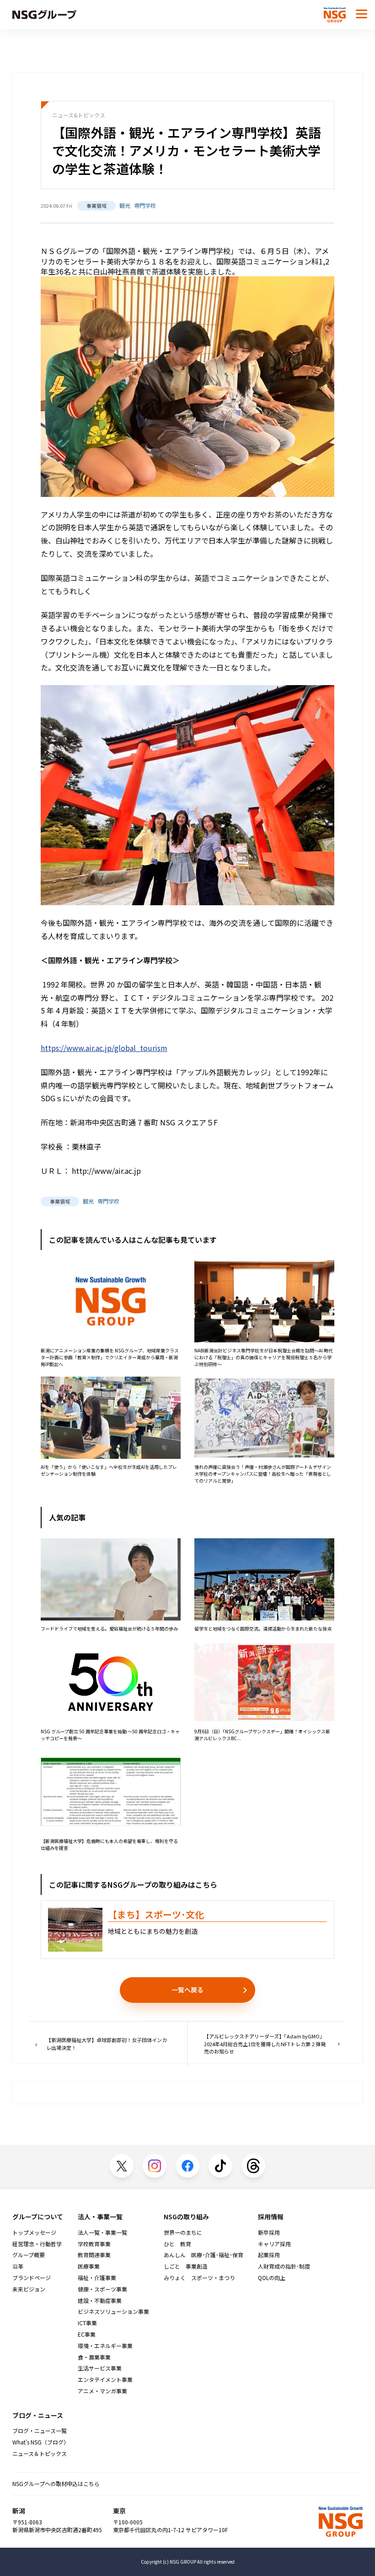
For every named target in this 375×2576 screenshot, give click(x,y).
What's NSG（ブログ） (41, 2442)
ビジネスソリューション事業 (113, 2312)
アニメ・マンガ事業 (102, 2391)
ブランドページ (32, 2278)
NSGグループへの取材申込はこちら (56, 2484)
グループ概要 (29, 2255)
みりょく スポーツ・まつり (199, 2278)
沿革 (18, 2266)
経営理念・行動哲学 (37, 2244)
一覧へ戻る (187, 1990)
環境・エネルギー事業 (105, 2346)
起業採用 (269, 2255)
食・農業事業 (94, 2357)
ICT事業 (87, 2323)
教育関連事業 (94, 2255)
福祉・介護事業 (97, 2278)
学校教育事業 (94, 2244)
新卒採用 (269, 2233)
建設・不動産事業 (100, 2301)
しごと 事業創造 (186, 2266)
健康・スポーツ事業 (102, 2289)
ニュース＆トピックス (40, 2454)
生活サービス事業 (100, 2368)
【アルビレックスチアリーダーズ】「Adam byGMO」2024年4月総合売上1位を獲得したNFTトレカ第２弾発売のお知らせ (265, 2044)
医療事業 (89, 2266)
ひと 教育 (177, 2244)
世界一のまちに (183, 2233)
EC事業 (87, 2334)
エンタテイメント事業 (105, 2380)
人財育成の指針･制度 (284, 2266)
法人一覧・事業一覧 (102, 2233)
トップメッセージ (34, 2233)
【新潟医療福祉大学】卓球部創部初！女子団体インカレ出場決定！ (107, 2044)
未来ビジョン (29, 2289)
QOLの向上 (272, 2278)
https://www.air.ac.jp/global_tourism (104, 1048)
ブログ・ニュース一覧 (40, 2431)
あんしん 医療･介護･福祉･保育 (204, 2255)
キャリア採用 (274, 2244)
